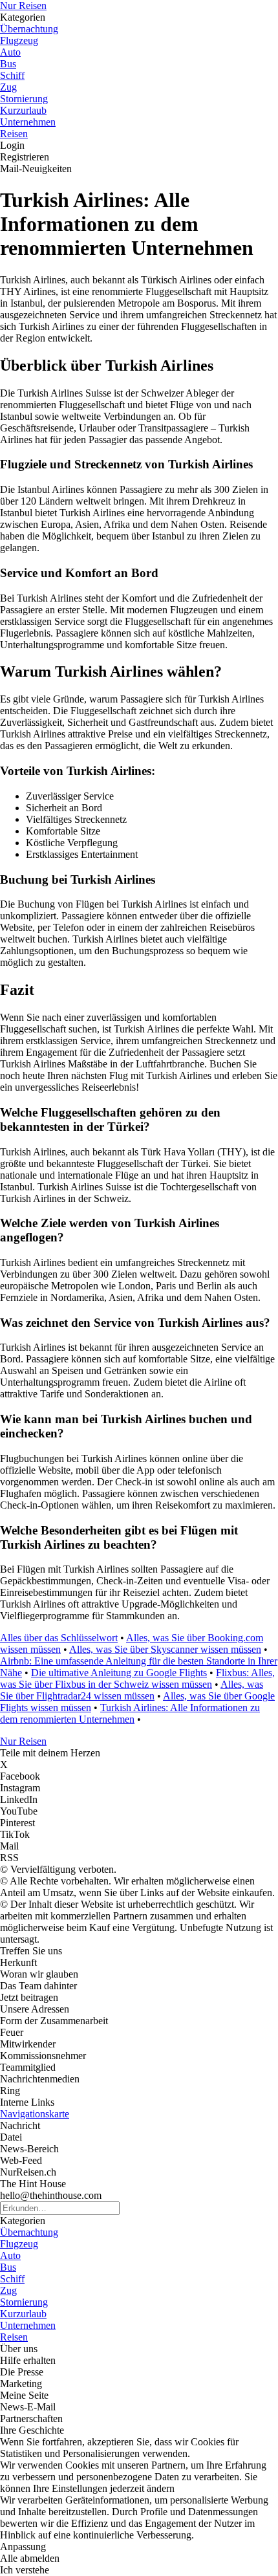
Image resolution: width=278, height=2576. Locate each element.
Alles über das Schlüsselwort (59, 1638)
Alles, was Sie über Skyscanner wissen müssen (165, 1649)
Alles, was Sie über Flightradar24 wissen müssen (132, 1690)
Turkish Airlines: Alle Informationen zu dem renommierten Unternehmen (130, 1713)
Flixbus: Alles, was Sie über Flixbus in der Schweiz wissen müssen (137, 1678)
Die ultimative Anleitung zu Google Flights (119, 1673)
